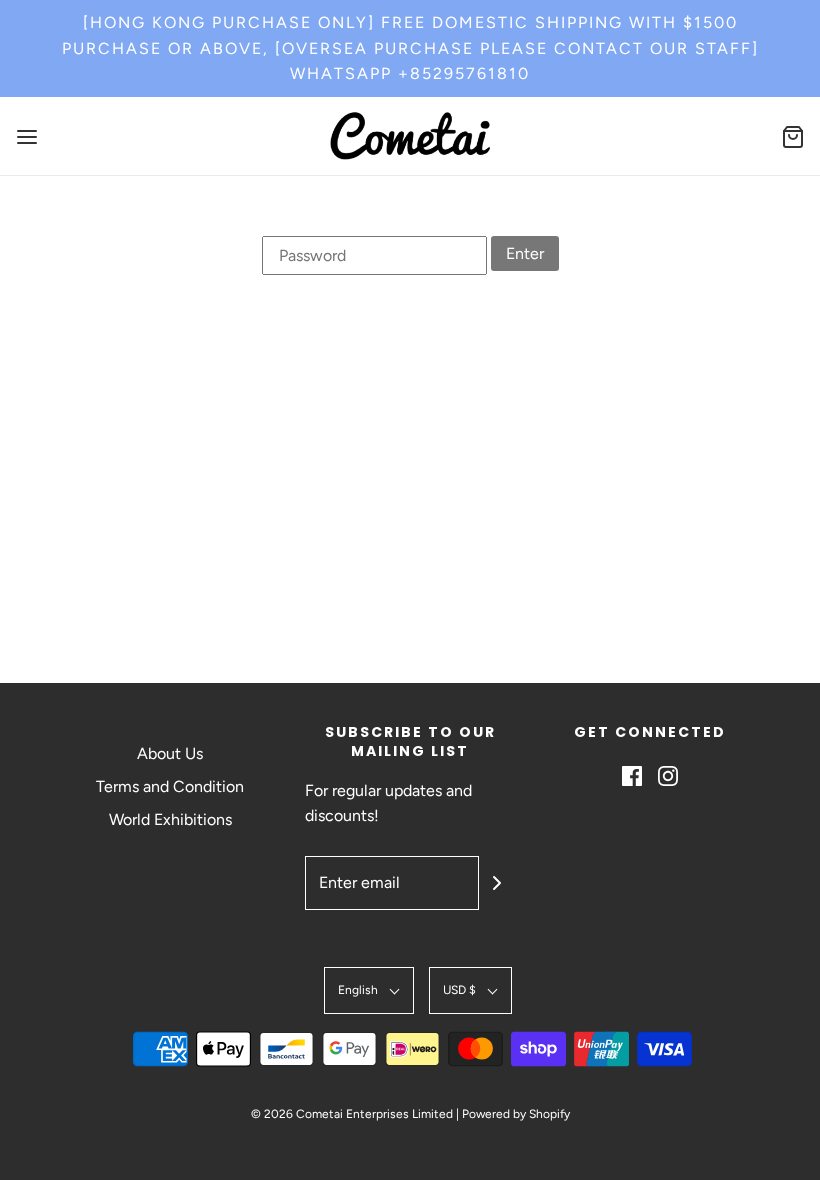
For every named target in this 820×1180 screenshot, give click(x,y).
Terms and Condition (170, 786)
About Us (170, 753)
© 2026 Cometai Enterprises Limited (352, 1114)
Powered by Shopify (516, 1114)
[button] (369, 990)
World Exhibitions (170, 819)
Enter (525, 253)
